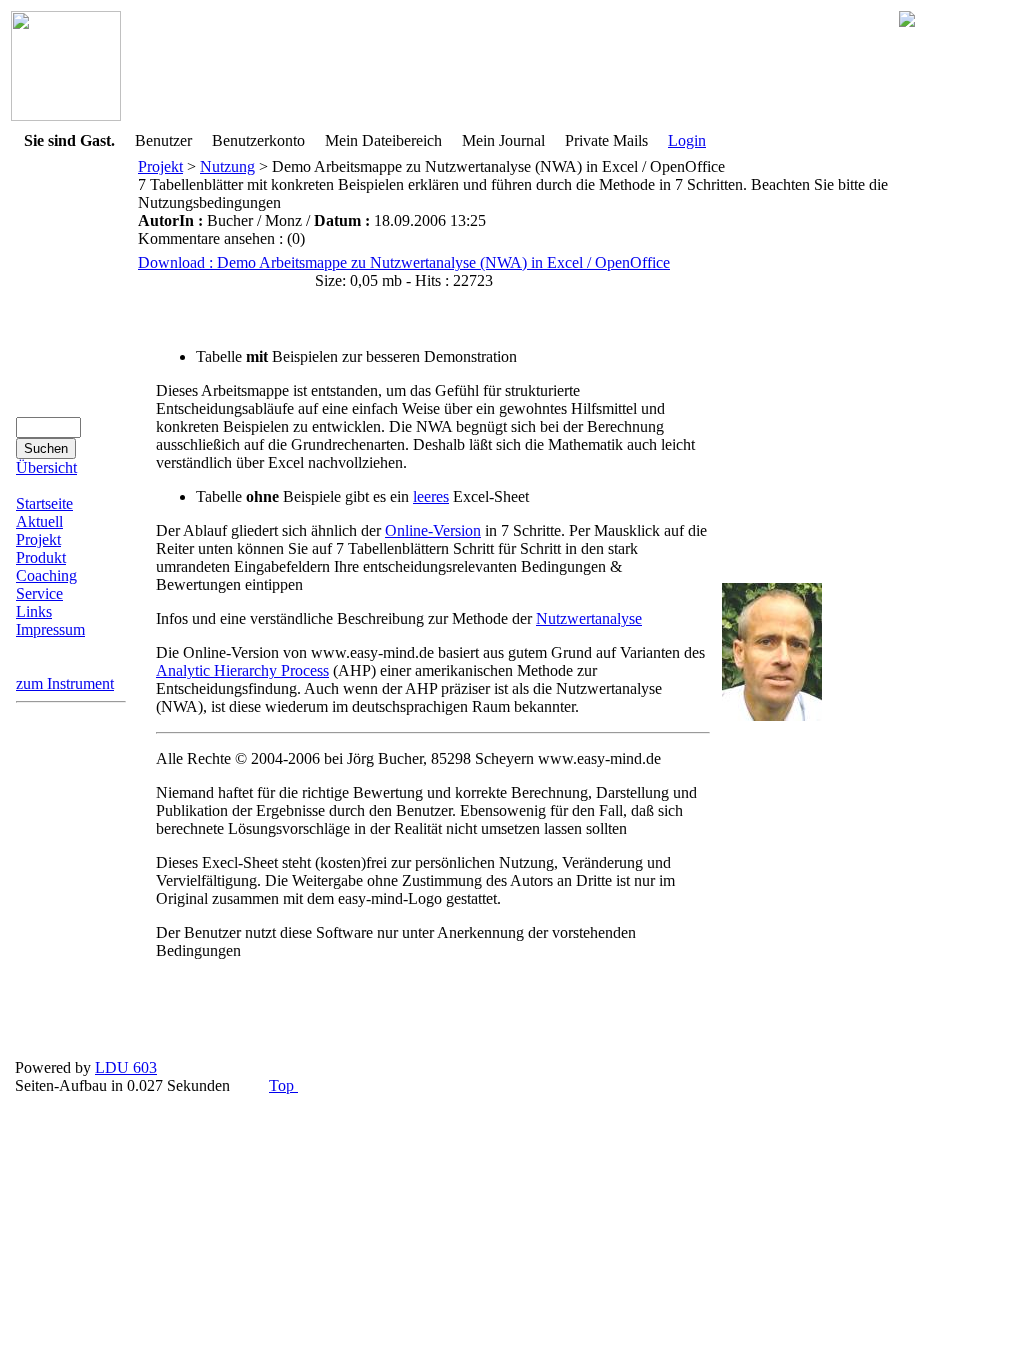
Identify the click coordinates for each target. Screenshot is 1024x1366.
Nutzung (227, 166)
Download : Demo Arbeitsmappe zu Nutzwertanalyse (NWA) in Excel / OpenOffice (404, 262)
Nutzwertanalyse (589, 618)
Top (283, 1085)
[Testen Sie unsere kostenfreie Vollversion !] (907, 21)
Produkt (41, 557)
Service (39, 593)
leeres (431, 496)
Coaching (46, 575)
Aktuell (39, 521)
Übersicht (46, 467)
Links (34, 611)
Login (687, 140)
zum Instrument (65, 683)
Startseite (44, 503)
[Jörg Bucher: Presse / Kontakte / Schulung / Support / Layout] (772, 715)
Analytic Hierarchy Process (242, 670)
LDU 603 (126, 1067)
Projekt (38, 539)
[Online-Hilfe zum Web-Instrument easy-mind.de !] (66, 115)
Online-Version (433, 530)
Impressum (50, 629)
